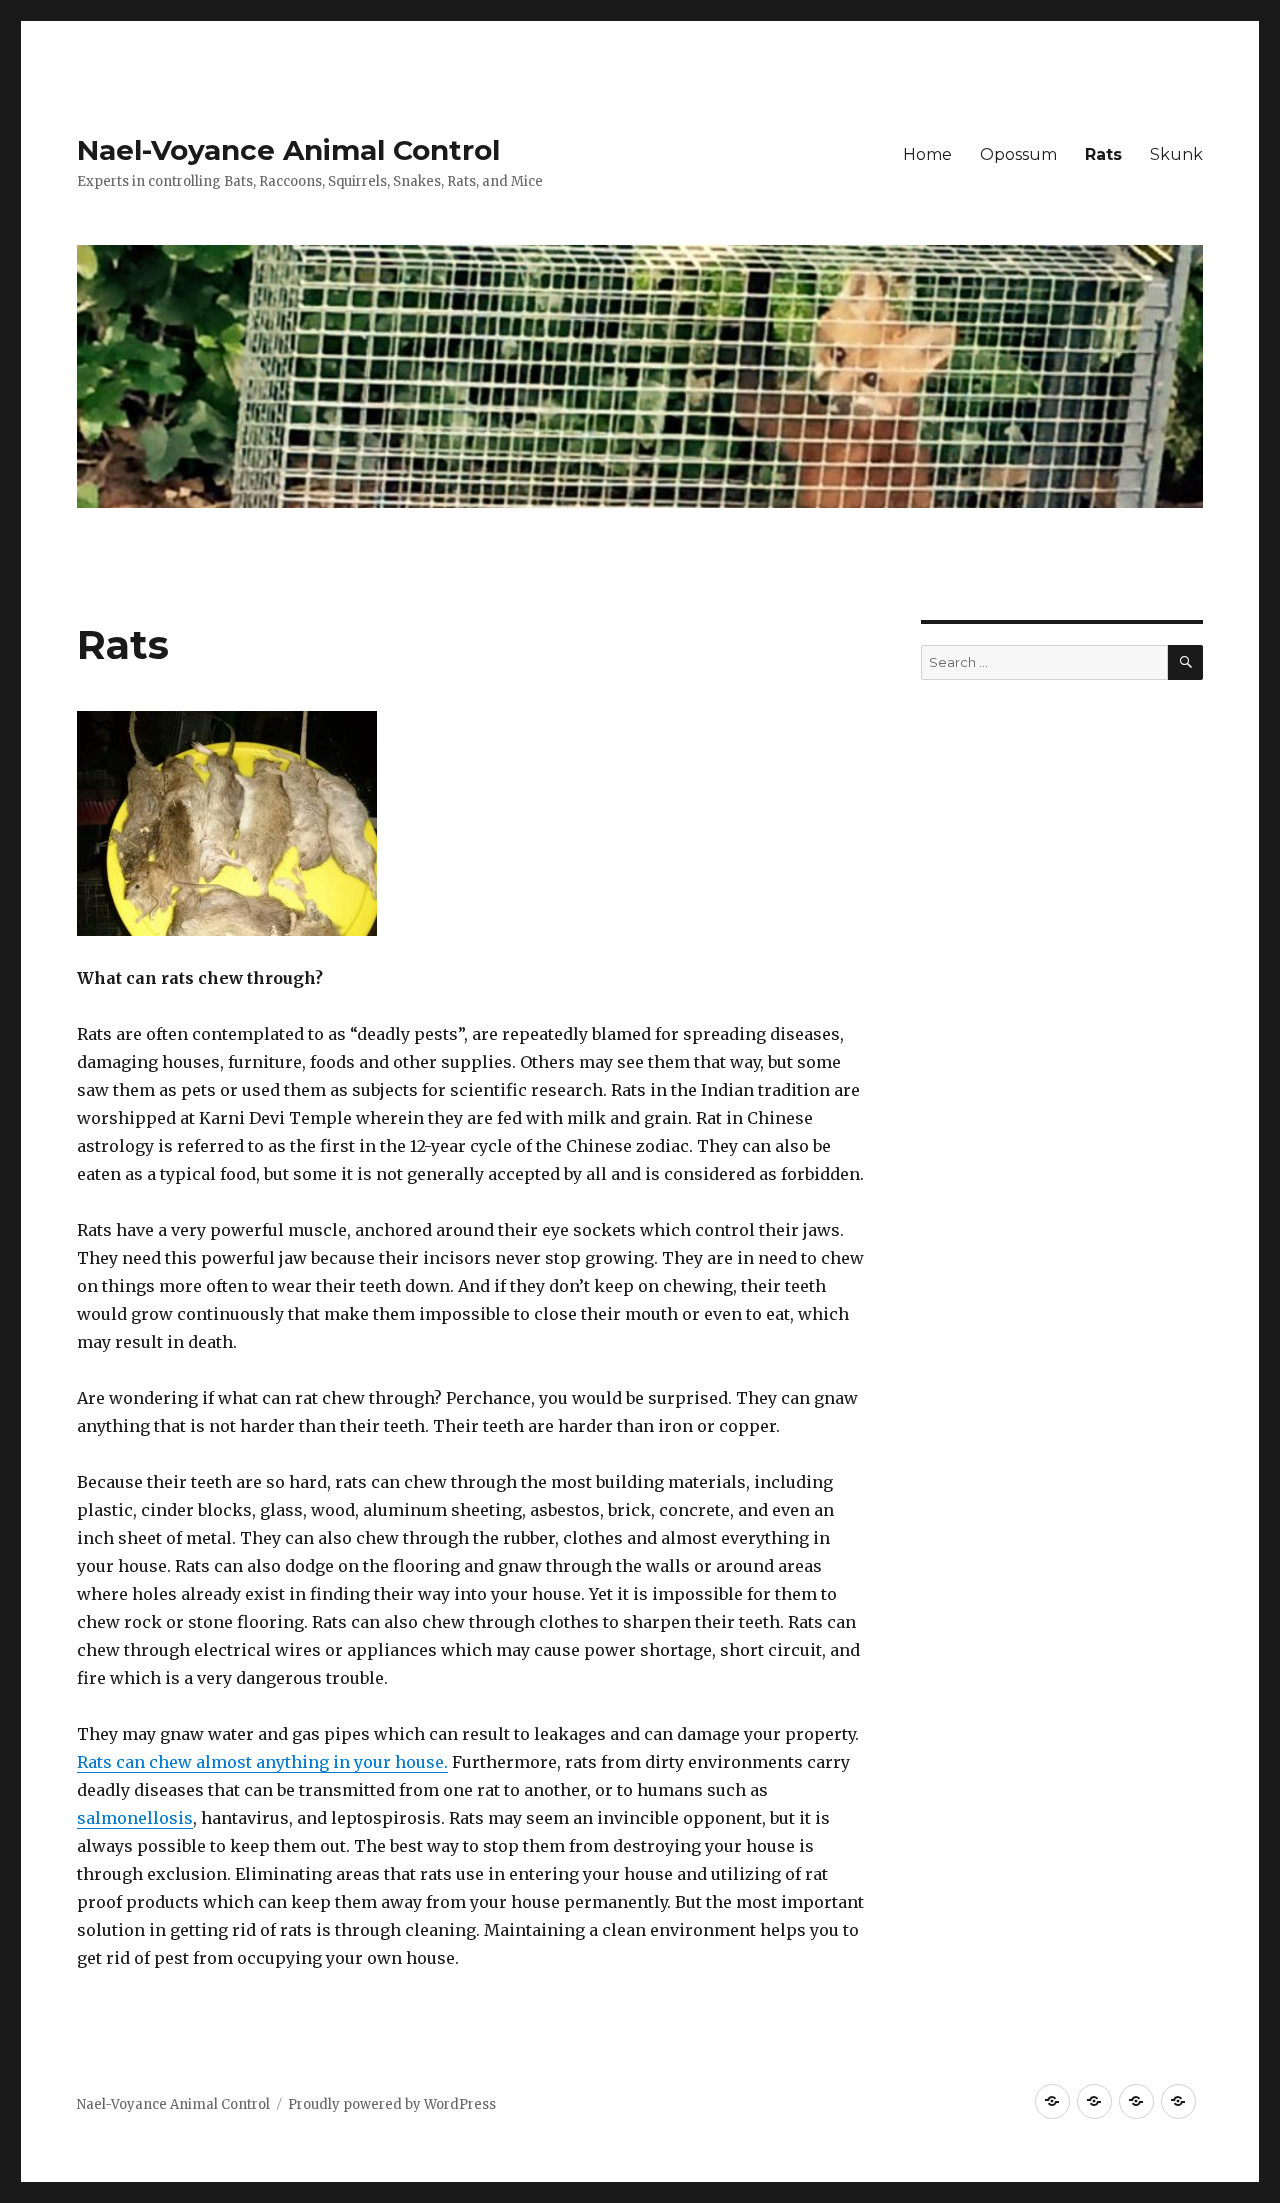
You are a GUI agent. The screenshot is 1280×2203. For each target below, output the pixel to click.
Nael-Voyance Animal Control (288, 150)
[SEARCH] (1185, 662)
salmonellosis (135, 1818)
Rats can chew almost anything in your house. (262, 1762)
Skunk (1176, 154)
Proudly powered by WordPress (392, 2104)
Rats (1103, 154)
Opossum (1018, 154)
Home (927, 154)
